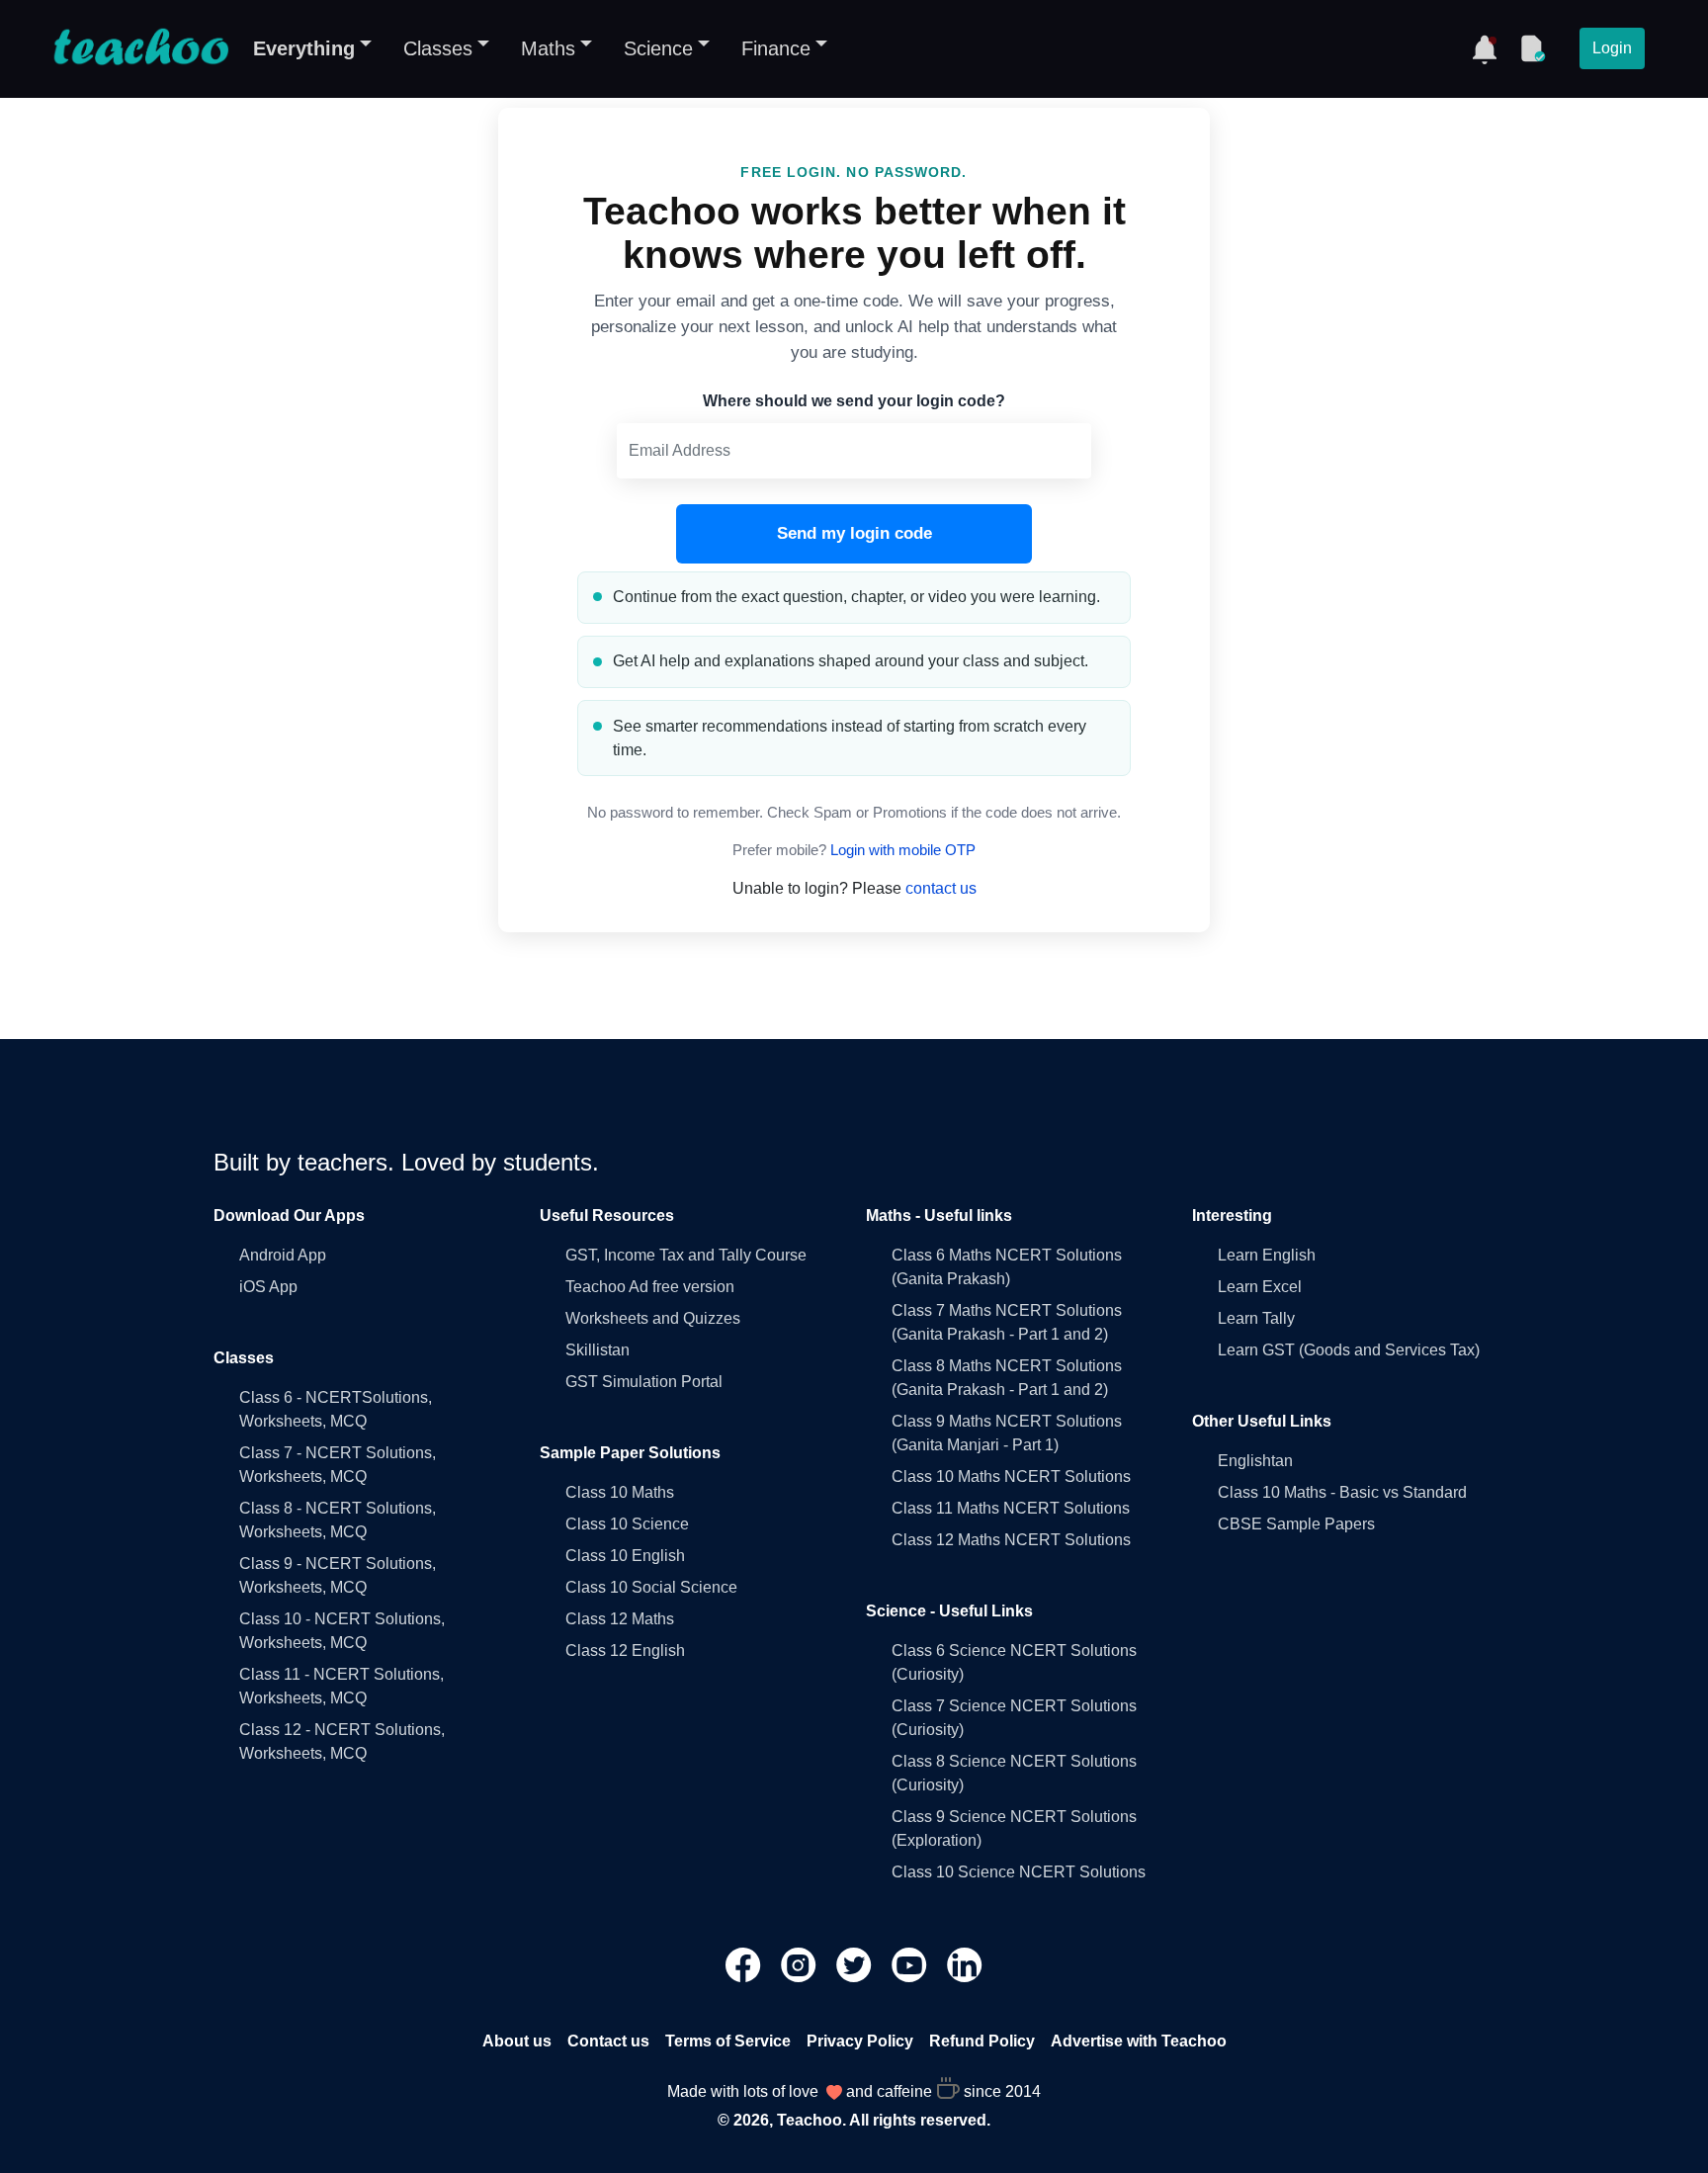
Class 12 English (625, 1651)
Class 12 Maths (620, 1619)
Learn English (1267, 1255)
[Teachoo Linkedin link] (965, 1964)
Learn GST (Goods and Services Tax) (1349, 1350)
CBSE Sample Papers (1296, 1524)
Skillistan (598, 1350)
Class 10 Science (627, 1524)
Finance (776, 48)
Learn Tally (1256, 1318)
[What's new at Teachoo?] (1485, 48)
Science (658, 48)
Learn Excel (1260, 1287)
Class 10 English (625, 1556)
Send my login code (854, 533)
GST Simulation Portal (644, 1382)
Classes (438, 48)
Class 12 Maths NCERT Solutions (1011, 1540)
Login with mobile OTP (903, 850)
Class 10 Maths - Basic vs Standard (1342, 1492)
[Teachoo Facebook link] (745, 1964)
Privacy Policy (860, 2041)
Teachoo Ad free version (650, 1287)
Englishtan (1255, 1461)
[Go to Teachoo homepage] (140, 48)
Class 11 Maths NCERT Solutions (1011, 1508)
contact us (941, 888)
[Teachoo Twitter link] (856, 1964)
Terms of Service (728, 2041)
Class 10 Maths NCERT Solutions (1011, 1477)
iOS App (268, 1287)
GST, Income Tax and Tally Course (686, 1255)
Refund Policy (982, 2041)
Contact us (608, 2041)
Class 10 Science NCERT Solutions (1019, 1872)
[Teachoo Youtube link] (911, 1964)
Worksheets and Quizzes (653, 1318)
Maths (548, 48)
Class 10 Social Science (651, 1587)
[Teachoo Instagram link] (801, 1964)
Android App (283, 1255)
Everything (304, 48)
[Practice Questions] (1532, 48)
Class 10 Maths (620, 1492)
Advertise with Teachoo (1139, 2041)
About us (517, 2041)
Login (1612, 48)
